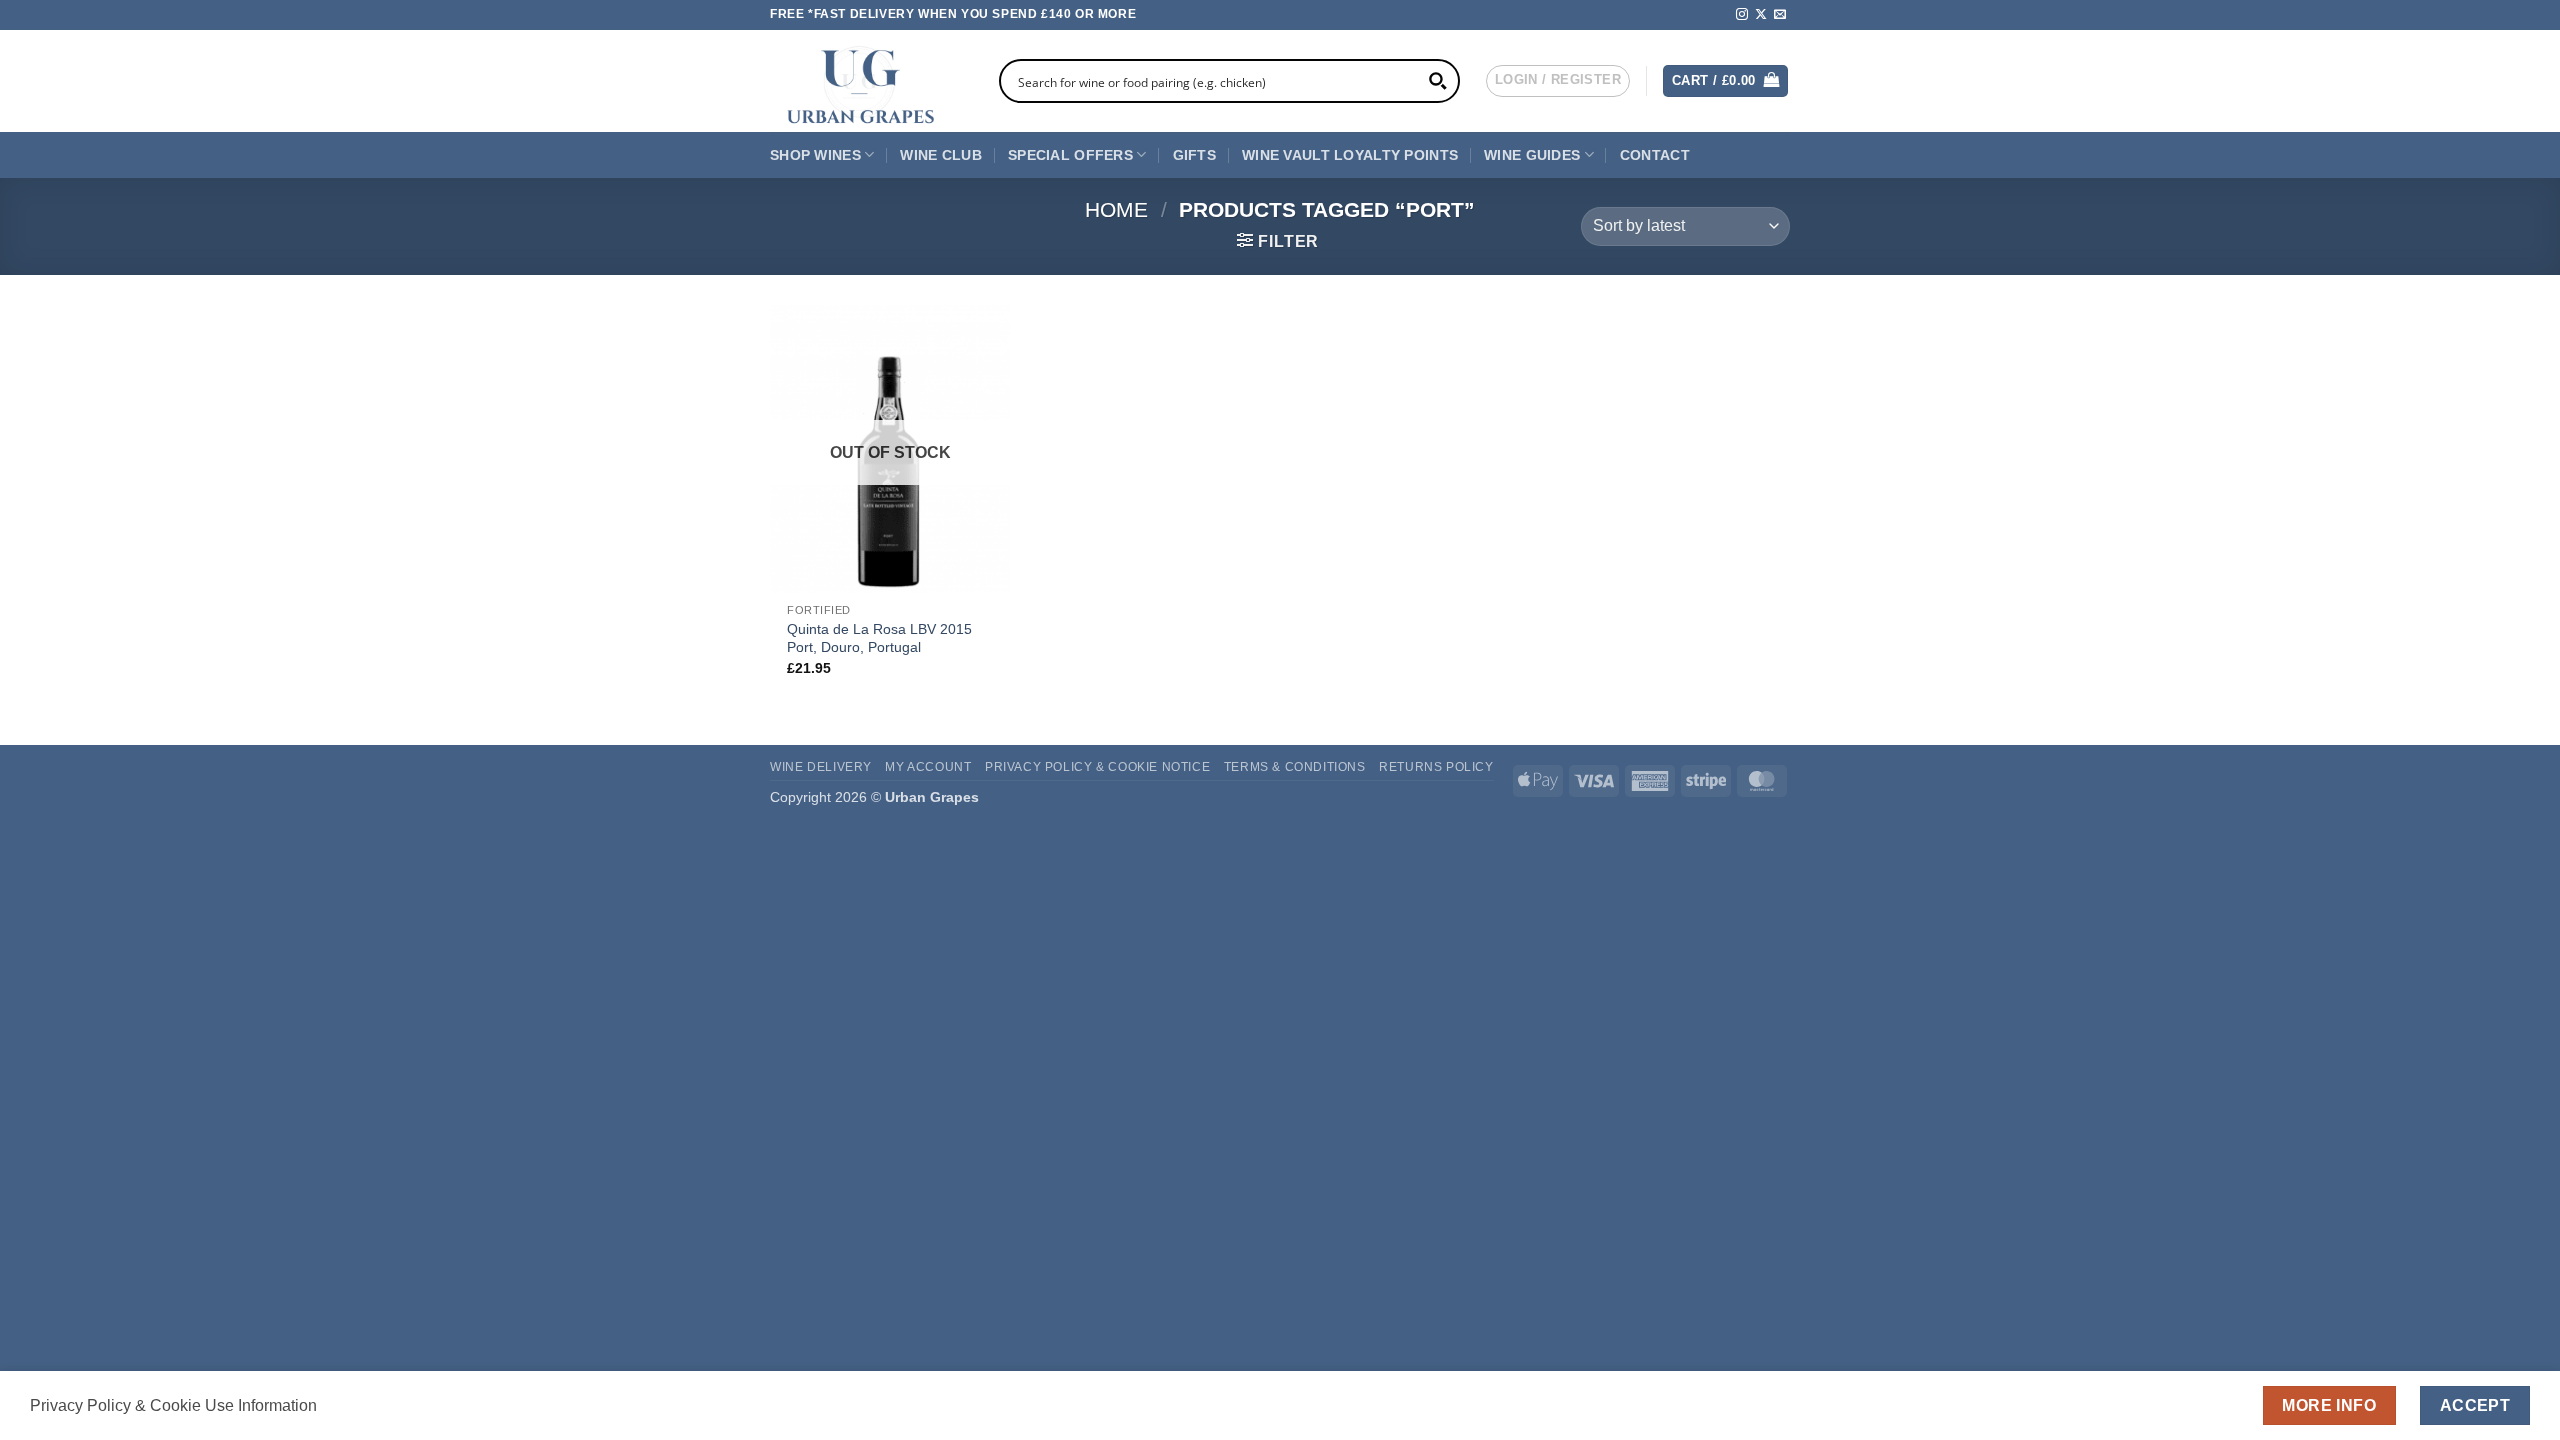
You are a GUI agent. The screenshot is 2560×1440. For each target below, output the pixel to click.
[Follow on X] (1761, 15)
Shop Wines (815, 155)
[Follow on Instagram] (1742, 15)
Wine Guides (1532, 155)
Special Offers (1070, 155)
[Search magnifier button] (1438, 81)
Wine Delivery (821, 767)
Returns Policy (1436, 767)
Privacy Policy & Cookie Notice (1097, 767)
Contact (1655, 155)
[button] (1558, 81)
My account (928, 767)
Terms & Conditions (1295, 767)
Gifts (1194, 155)
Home (1116, 209)
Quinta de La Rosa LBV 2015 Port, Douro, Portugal (879, 638)
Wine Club (941, 155)
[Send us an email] (1780, 15)
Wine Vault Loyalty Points (1350, 155)
